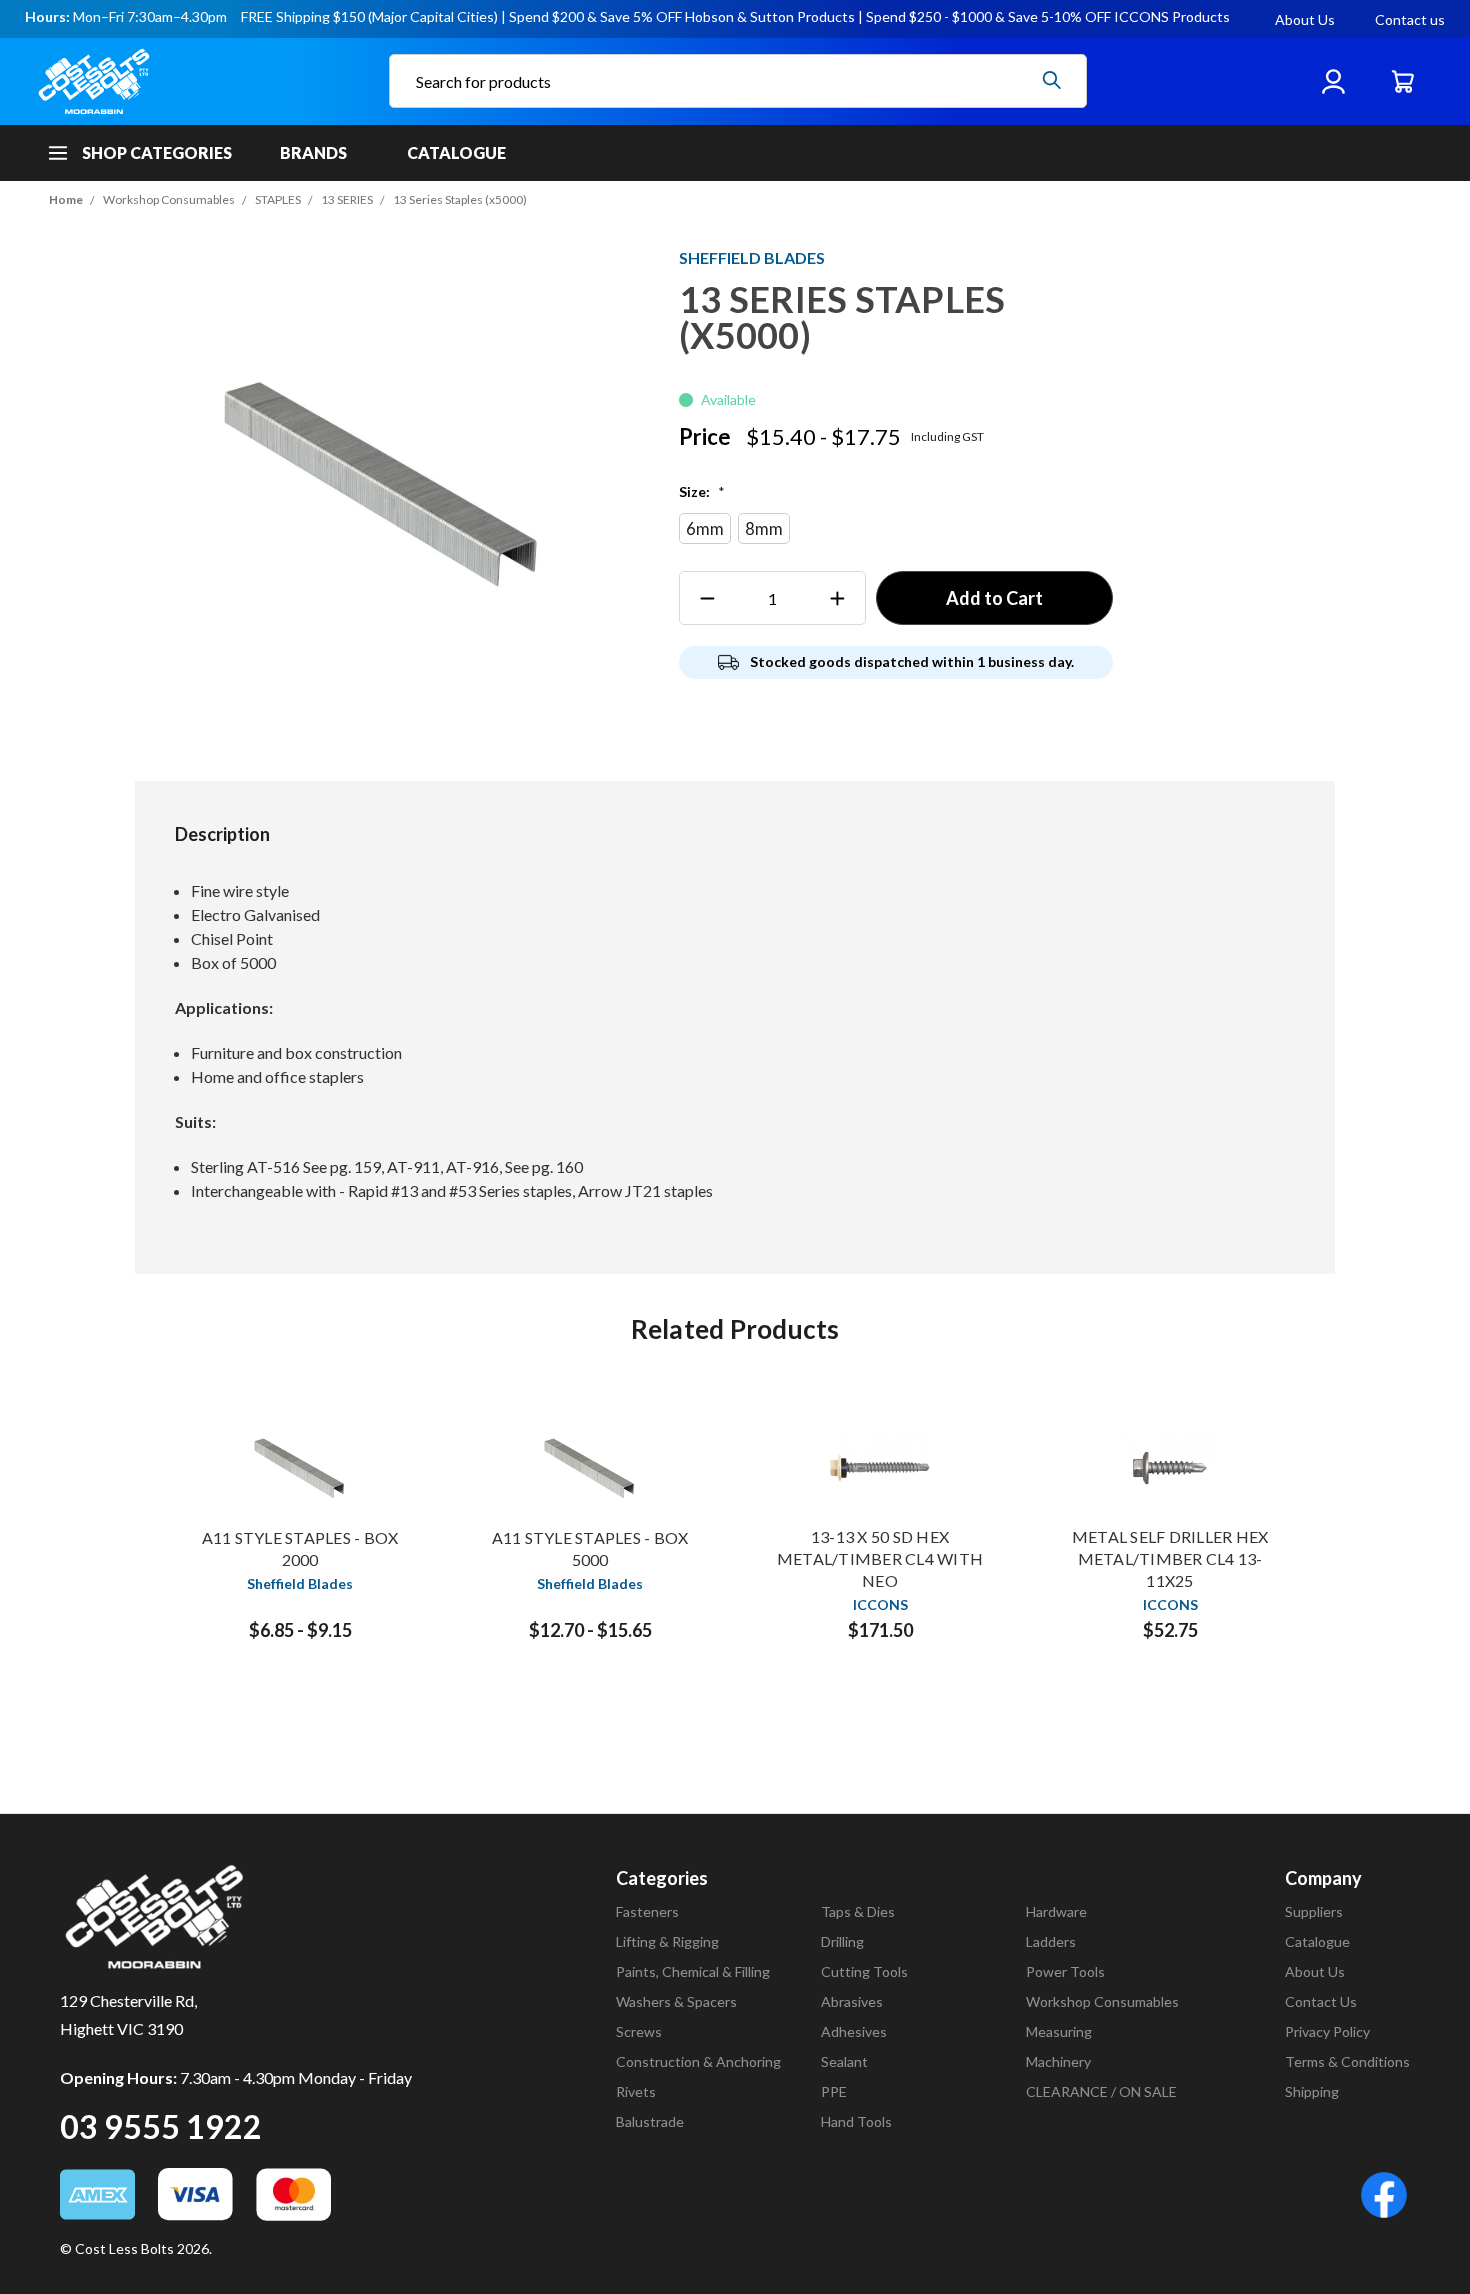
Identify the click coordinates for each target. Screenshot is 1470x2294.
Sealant (844, 2061)
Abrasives (852, 2001)
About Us (1305, 19)
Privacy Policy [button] (1327, 2031)
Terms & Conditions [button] (1347, 2061)
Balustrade (650, 2121)
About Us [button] (1315, 1971)
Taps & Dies (858, 1911)
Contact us (1410, 19)
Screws (639, 2031)
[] (1051, 80)
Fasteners (647, 1911)
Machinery (1058, 2061)
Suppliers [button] (1314, 1911)
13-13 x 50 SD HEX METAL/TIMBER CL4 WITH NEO (880, 1558)
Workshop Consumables (1102, 2001)
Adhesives (854, 2031)
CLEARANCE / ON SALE (1101, 2091)
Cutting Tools (864, 1971)
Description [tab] (222, 834)
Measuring (1059, 2031)
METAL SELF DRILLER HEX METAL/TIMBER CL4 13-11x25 (1170, 1558)
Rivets (636, 2091)
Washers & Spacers (676, 2001)
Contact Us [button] (1321, 2001)
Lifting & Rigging (667, 1941)
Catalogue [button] (1317, 1941)
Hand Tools (856, 2121)
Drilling (842, 1941)
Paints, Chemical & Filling (693, 1971)
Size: (702, 491)
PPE (834, 2091)
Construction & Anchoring (698, 2061)
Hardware (1056, 1911)
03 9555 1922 (161, 2126)
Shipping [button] (1312, 2091)
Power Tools (1065, 1971)
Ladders (1051, 1941)
